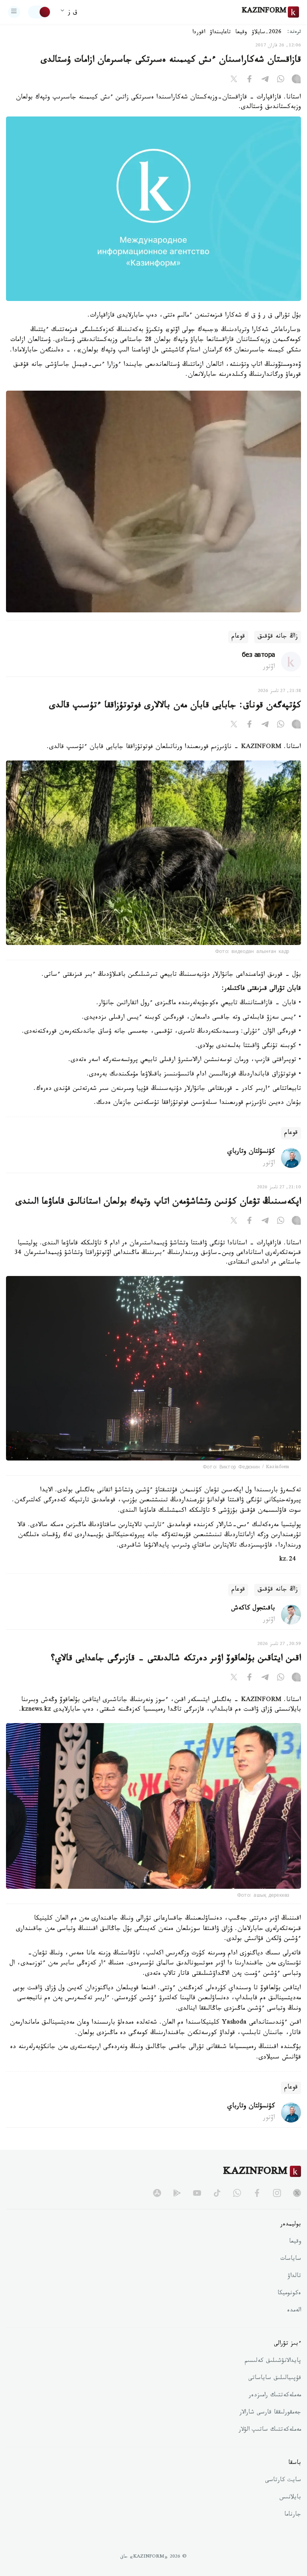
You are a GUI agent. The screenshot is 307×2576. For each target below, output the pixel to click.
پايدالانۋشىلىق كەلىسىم (273, 2361)
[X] (234, 80)
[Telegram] (265, 80)
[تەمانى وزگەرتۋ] (40, 12)
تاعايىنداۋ (220, 33)
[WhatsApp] (281, 80)
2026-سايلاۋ (267, 33)
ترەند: (294, 33)
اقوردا (199, 33)
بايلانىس (290, 2498)
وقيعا (241, 33)
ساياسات (291, 2259)
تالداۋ (294, 2277)
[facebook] (257, 2193)
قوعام (238, 637)
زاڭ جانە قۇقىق (278, 637)
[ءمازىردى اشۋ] (14, 12)
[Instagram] (296, 80)
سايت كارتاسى (283, 2481)
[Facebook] (249, 80)
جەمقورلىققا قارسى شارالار (270, 2413)
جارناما (293, 2515)
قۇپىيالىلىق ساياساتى (275, 2379)
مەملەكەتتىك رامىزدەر (275, 2396)
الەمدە (294, 2311)
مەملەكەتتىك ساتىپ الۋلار (270, 2430)
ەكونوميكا (289, 2294)
